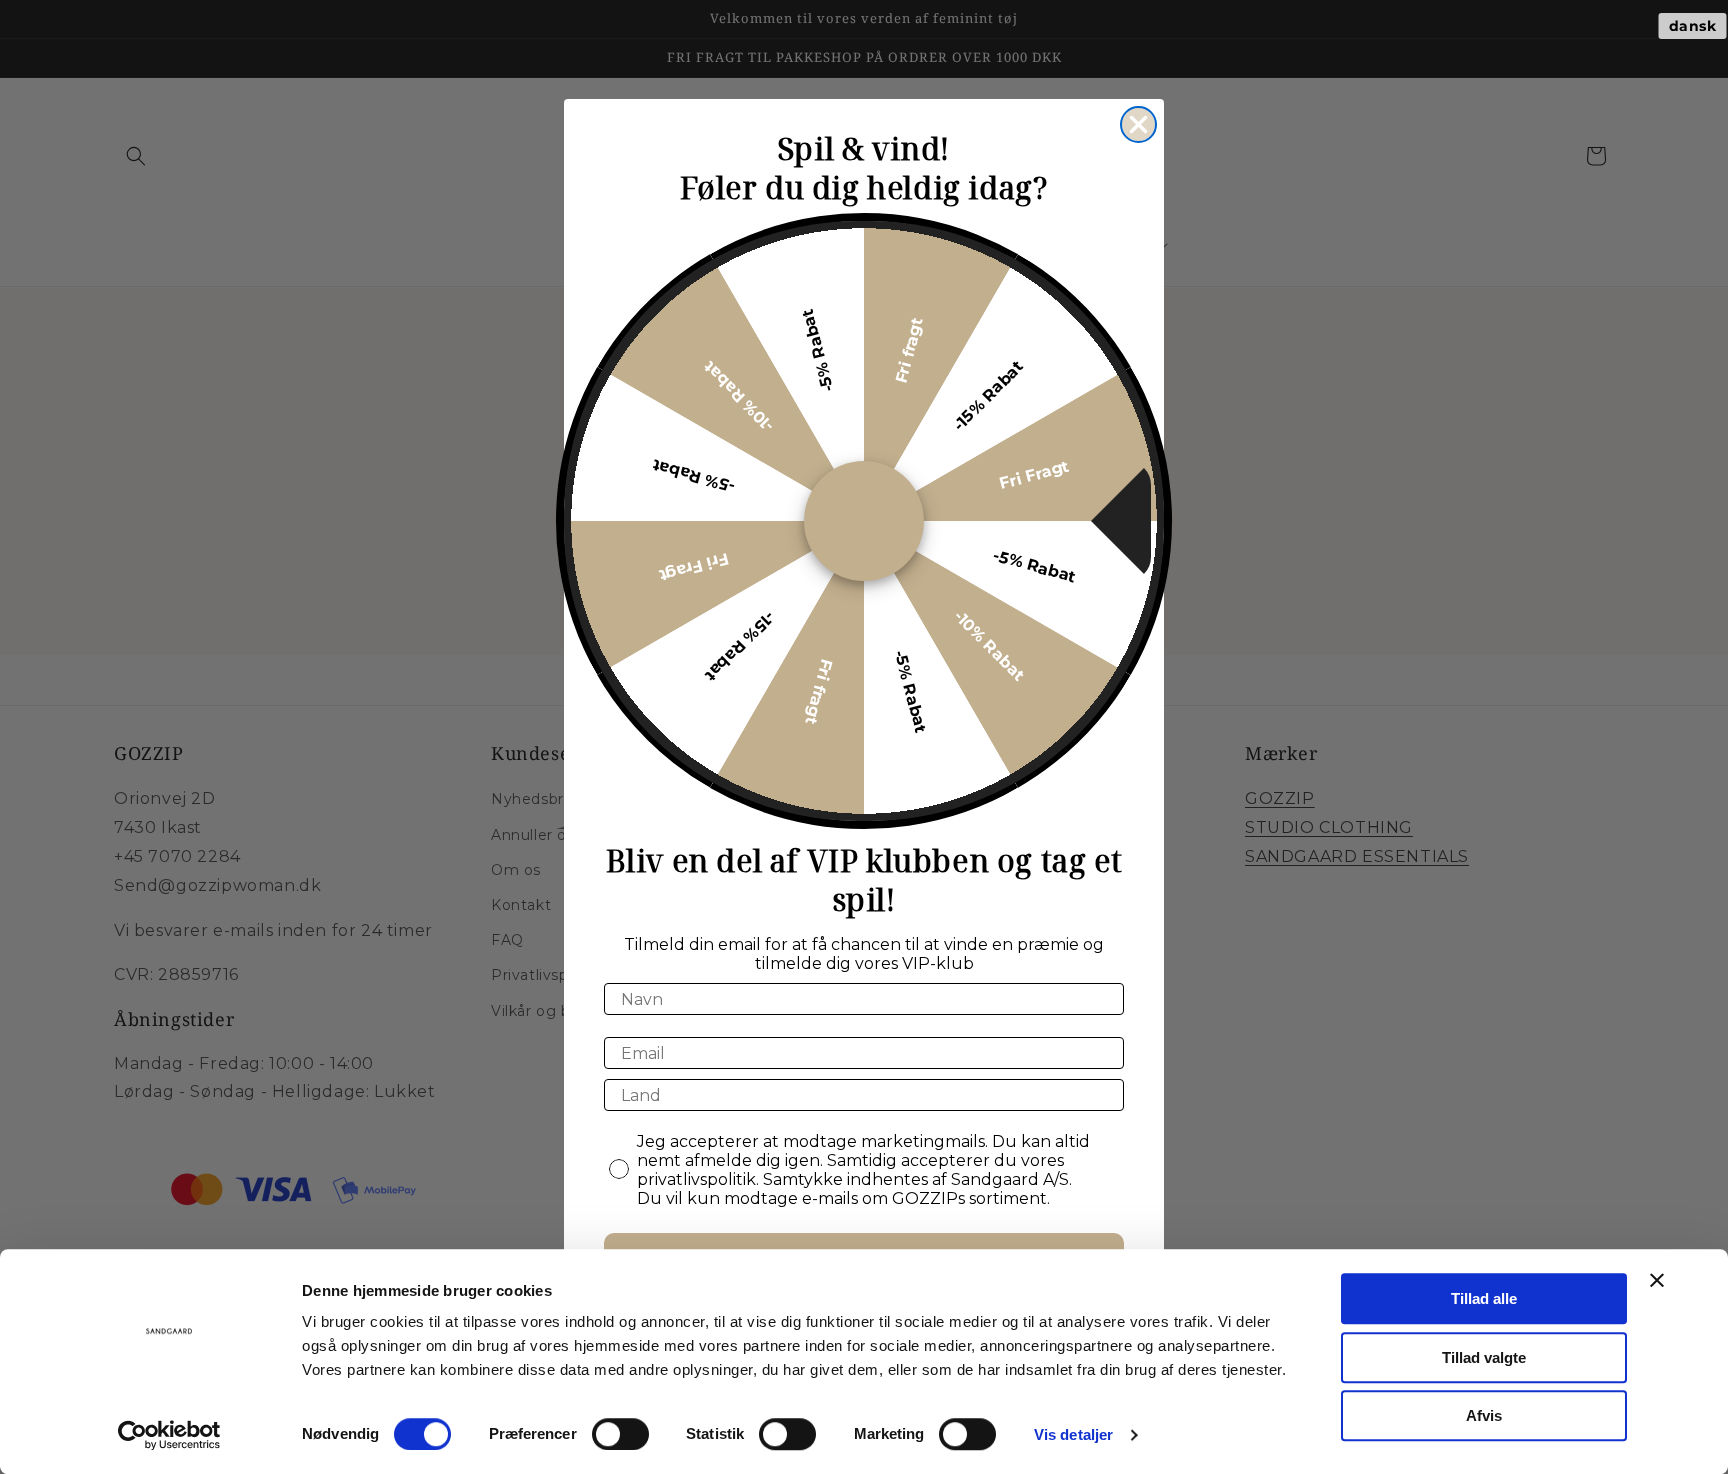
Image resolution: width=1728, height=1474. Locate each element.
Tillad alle (1484, 1298)
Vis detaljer (1073, 1434)
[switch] (620, 1434)
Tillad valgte (1484, 1357)
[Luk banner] (1657, 1280)
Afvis (1484, 1415)
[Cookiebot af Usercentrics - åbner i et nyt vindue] (169, 1435)
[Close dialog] (1138, 124)
